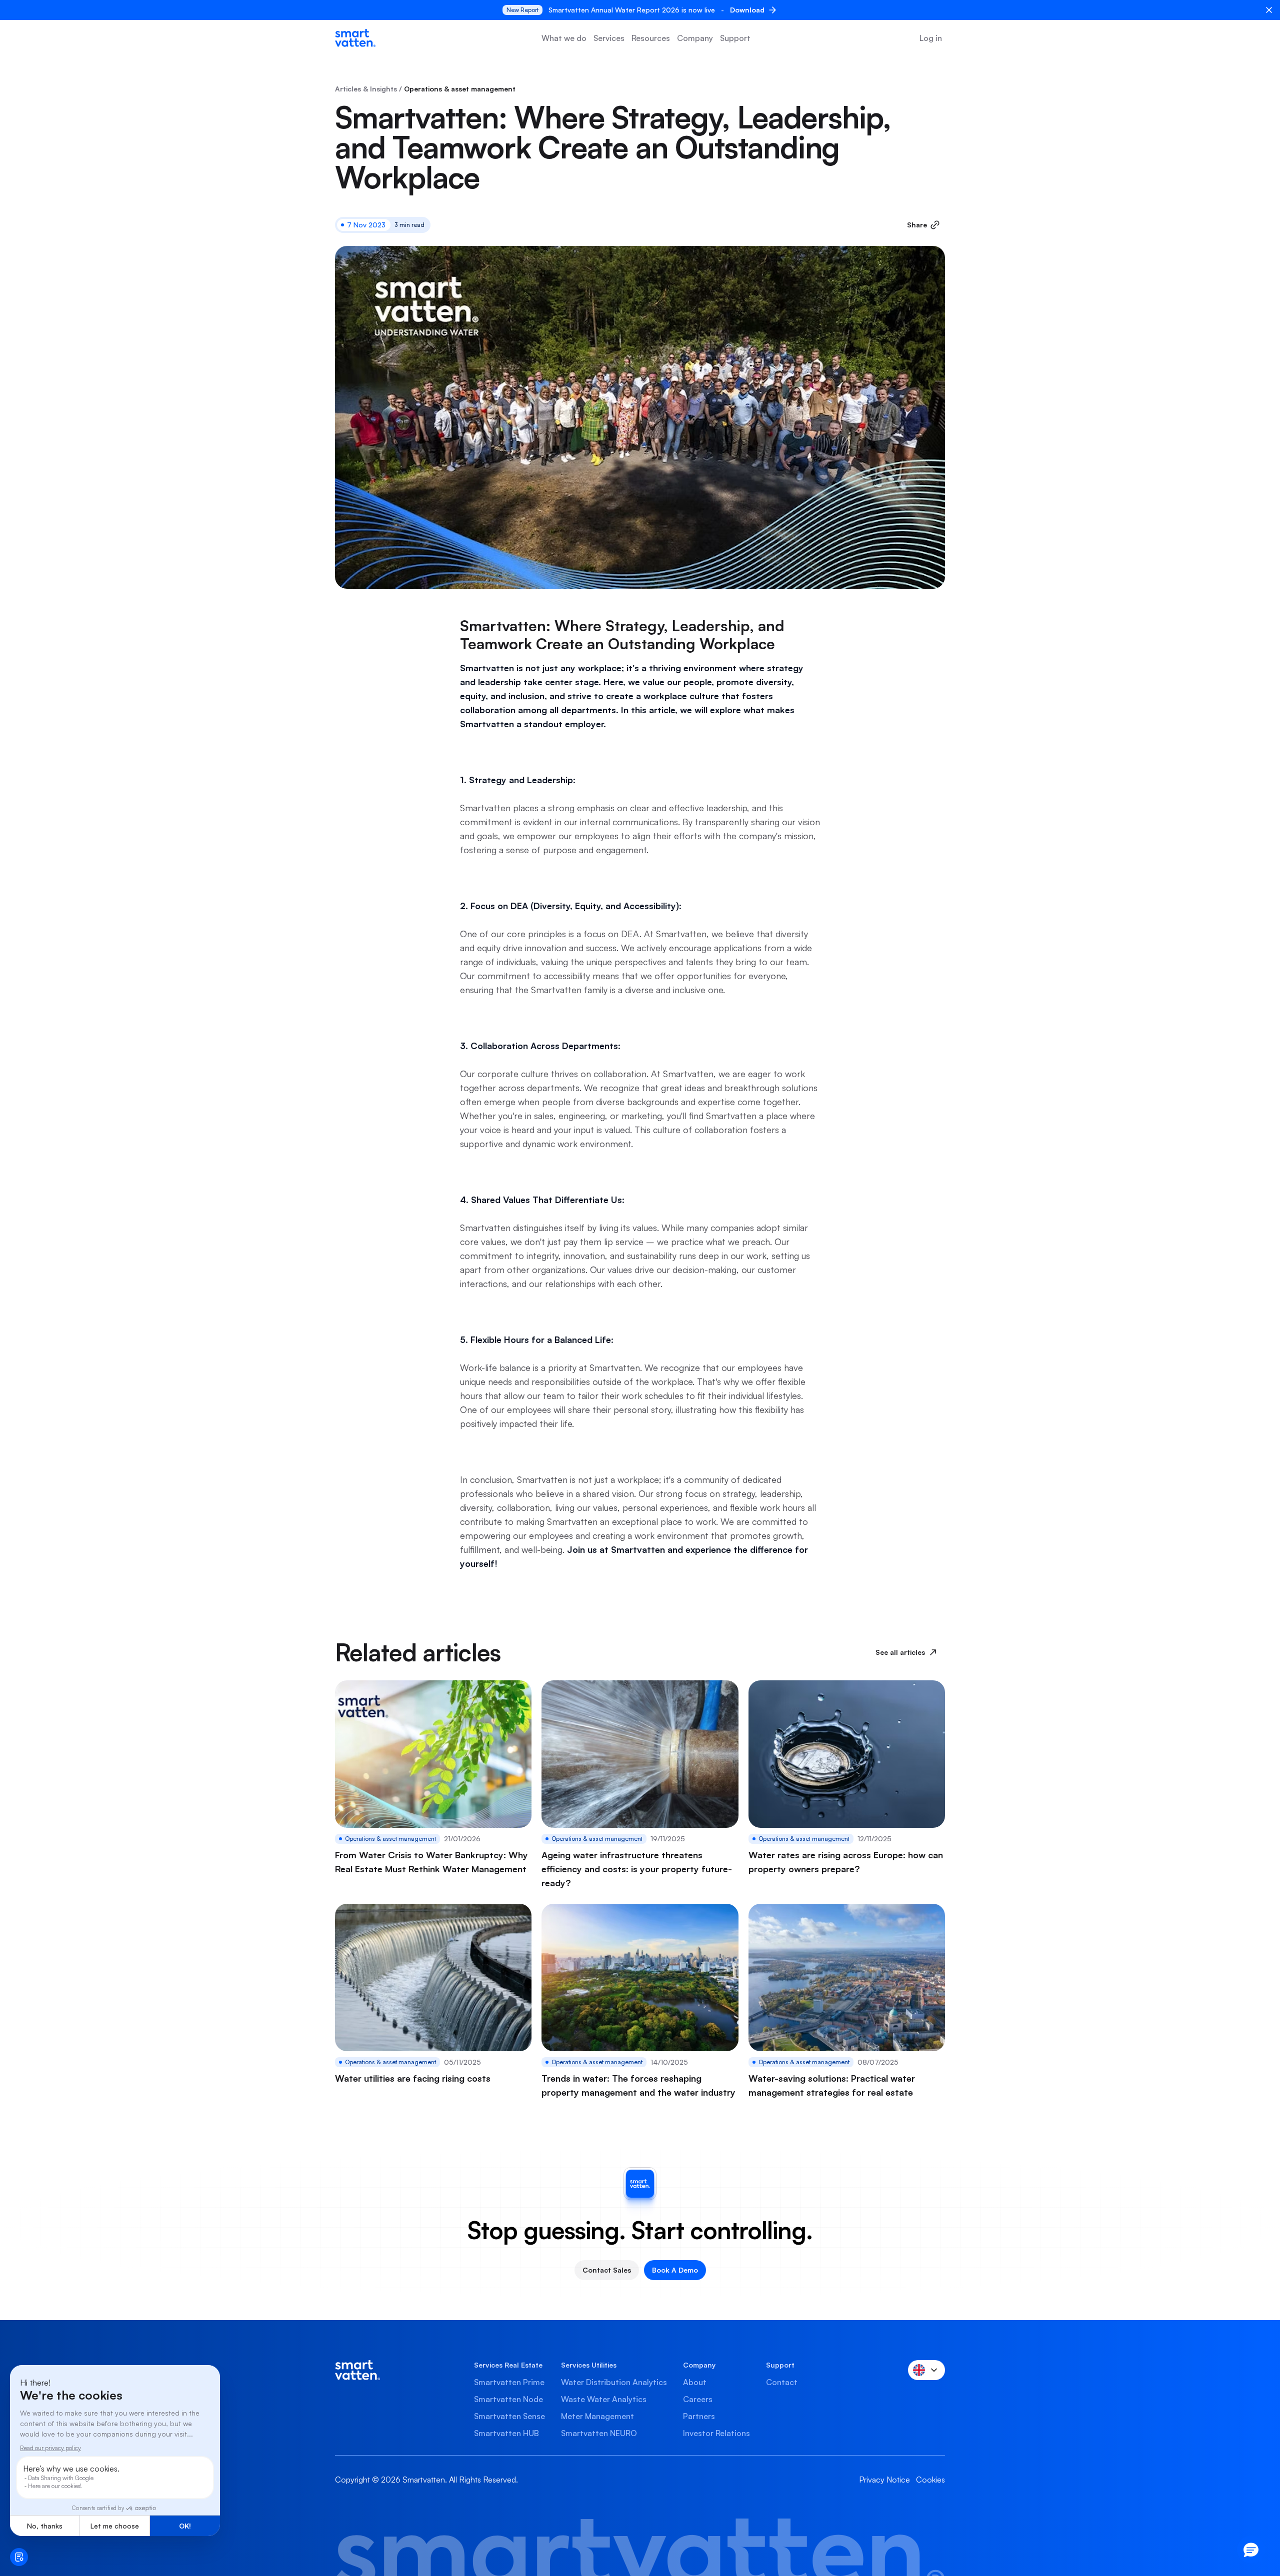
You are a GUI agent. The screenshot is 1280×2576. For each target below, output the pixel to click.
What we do (564, 38)
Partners (699, 2416)
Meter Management (597, 2416)
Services (609, 38)
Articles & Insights (366, 89)
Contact (782, 2382)
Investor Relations (716, 2433)
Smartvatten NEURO (599, 2433)
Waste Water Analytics (604, 2399)
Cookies (930, 2480)
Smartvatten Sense (509, 2416)
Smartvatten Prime (509, 2382)
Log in (931, 38)
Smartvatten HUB (506, 2433)
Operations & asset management (460, 89)
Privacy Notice (884, 2480)
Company (695, 38)
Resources (651, 38)
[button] (1251, 2550)
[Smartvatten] (355, 38)
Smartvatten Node (508, 2399)
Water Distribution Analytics (614, 2382)
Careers (698, 2399)
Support (735, 38)
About (695, 2382)
